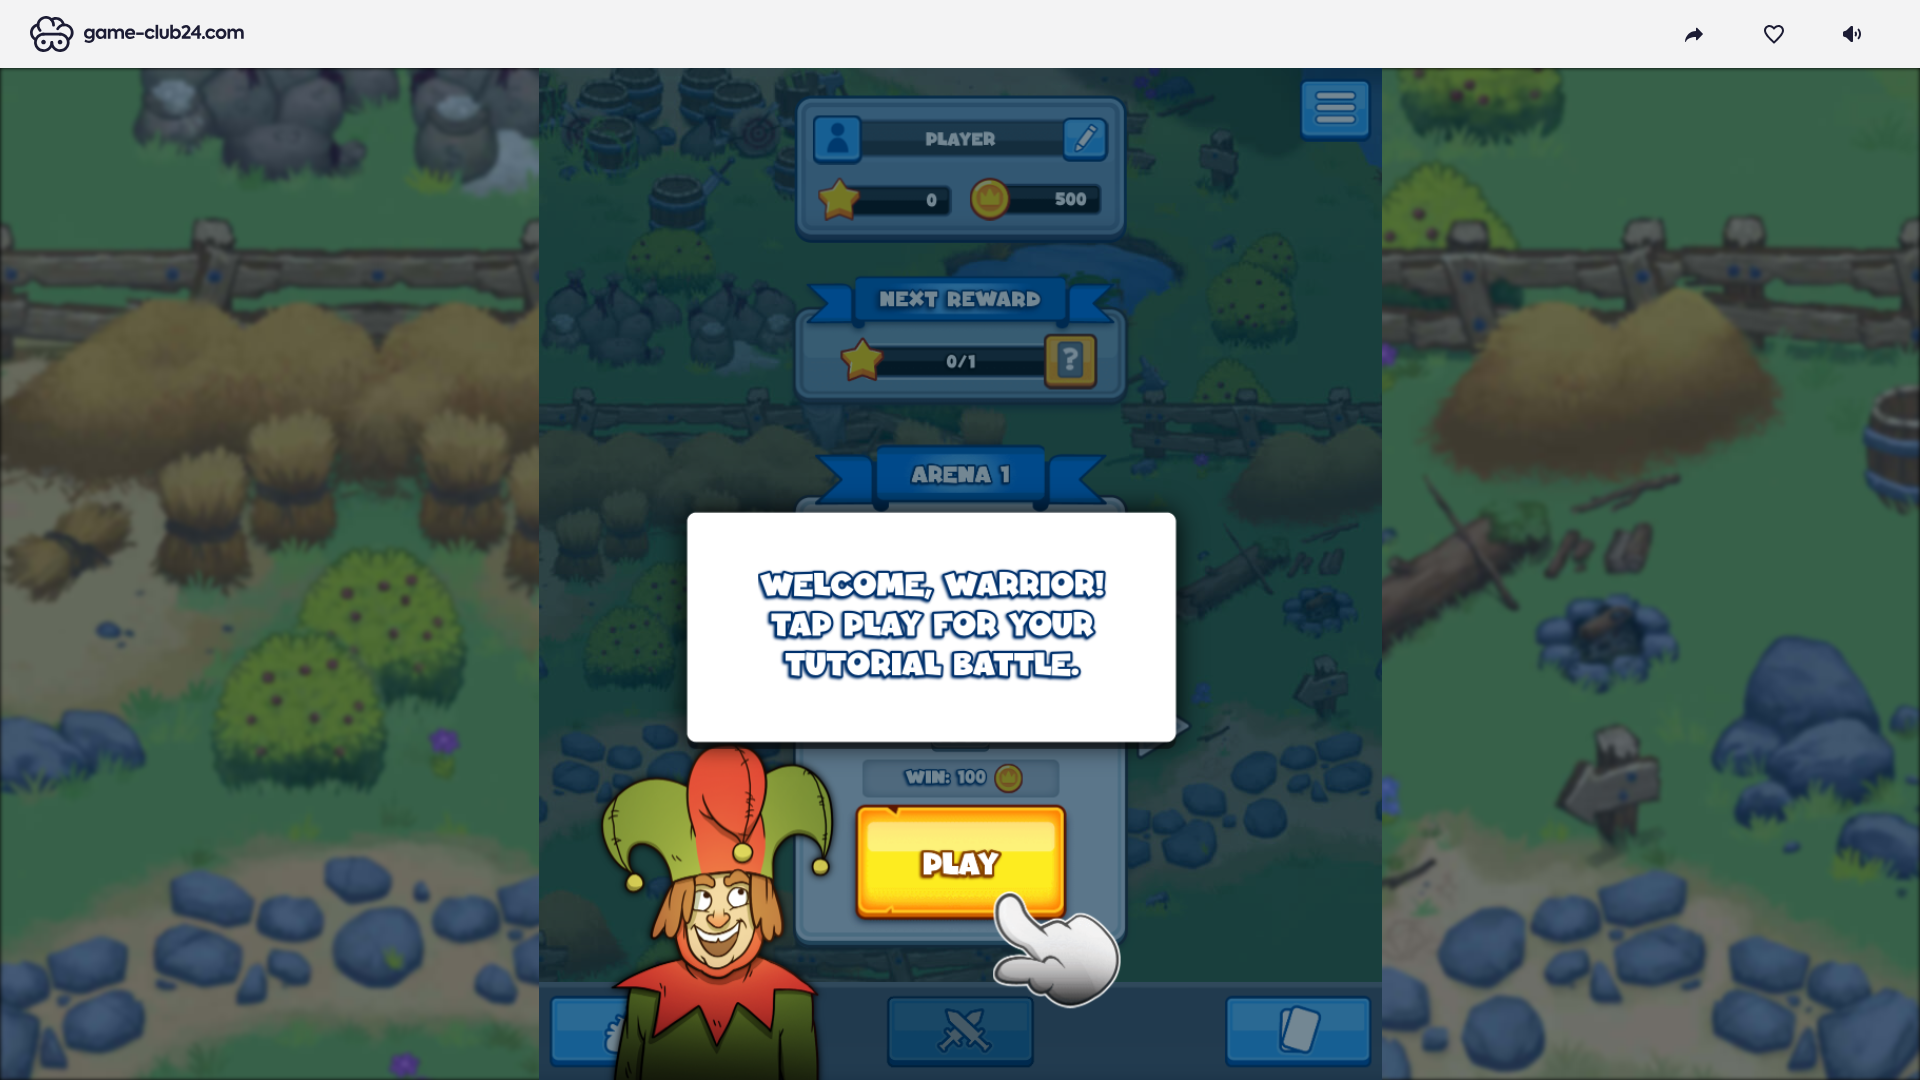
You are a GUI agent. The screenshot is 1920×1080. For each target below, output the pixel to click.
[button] (137, 34)
